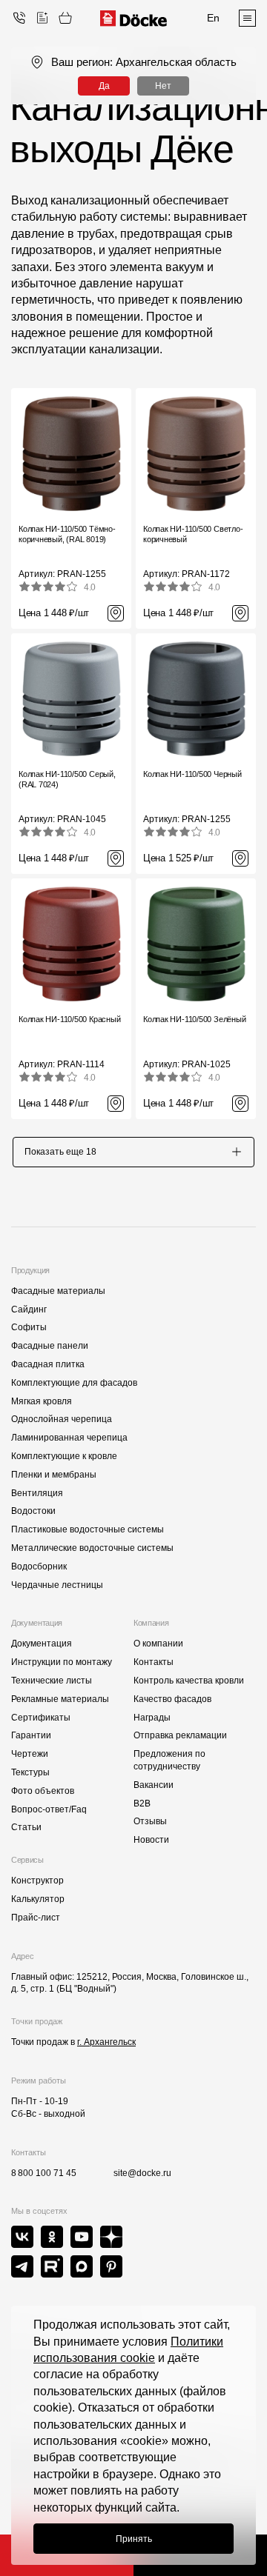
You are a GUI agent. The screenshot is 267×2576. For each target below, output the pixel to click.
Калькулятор (38, 1899)
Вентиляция (37, 1493)
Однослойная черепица (62, 1419)
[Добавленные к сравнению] (42, 18)
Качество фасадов (172, 1699)
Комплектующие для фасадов (74, 1383)
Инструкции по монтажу (62, 1662)
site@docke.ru (142, 2173)
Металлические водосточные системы (92, 1548)
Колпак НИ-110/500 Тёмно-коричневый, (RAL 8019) (67, 534)
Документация (42, 1644)
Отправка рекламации (180, 1735)
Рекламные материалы (60, 1699)
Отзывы (150, 1821)
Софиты (29, 1327)
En (213, 18)
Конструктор (37, 1881)
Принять (134, 2539)
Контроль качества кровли (189, 1681)
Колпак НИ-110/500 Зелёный (195, 1019)
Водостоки (33, 1511)
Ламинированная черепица (69, 1438)
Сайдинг (29, 1309)
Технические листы (52, 1681)
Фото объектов (43, 1791)
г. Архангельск (106, 2042)
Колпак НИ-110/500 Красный (70, 1019)
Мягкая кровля (42, 1401)
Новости (151, 1840)
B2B (142, 1803)
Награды (152, 1718)
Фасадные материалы (58, 1291)
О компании (158, 1644)
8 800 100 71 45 (44, 2173)
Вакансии (154, 1785)
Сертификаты (41, 1718)
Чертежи (30, 1754)
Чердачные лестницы (57, 1585)
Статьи (26, 1827)
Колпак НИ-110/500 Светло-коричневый (193, 534)
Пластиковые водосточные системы (88, 1529)
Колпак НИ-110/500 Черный (192, 774)
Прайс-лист (36, 1918)
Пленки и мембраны (54, 1475)
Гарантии (31, 1735)
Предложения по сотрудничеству (169, 1760)
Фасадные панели (50, 1346)
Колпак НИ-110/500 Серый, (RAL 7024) (67, 779)
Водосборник (39, 1566)
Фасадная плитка (48, 1364)
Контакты (154, 1662)
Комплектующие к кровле (64, 1456)
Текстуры (30, 1772)
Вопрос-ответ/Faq (49, 1809)
